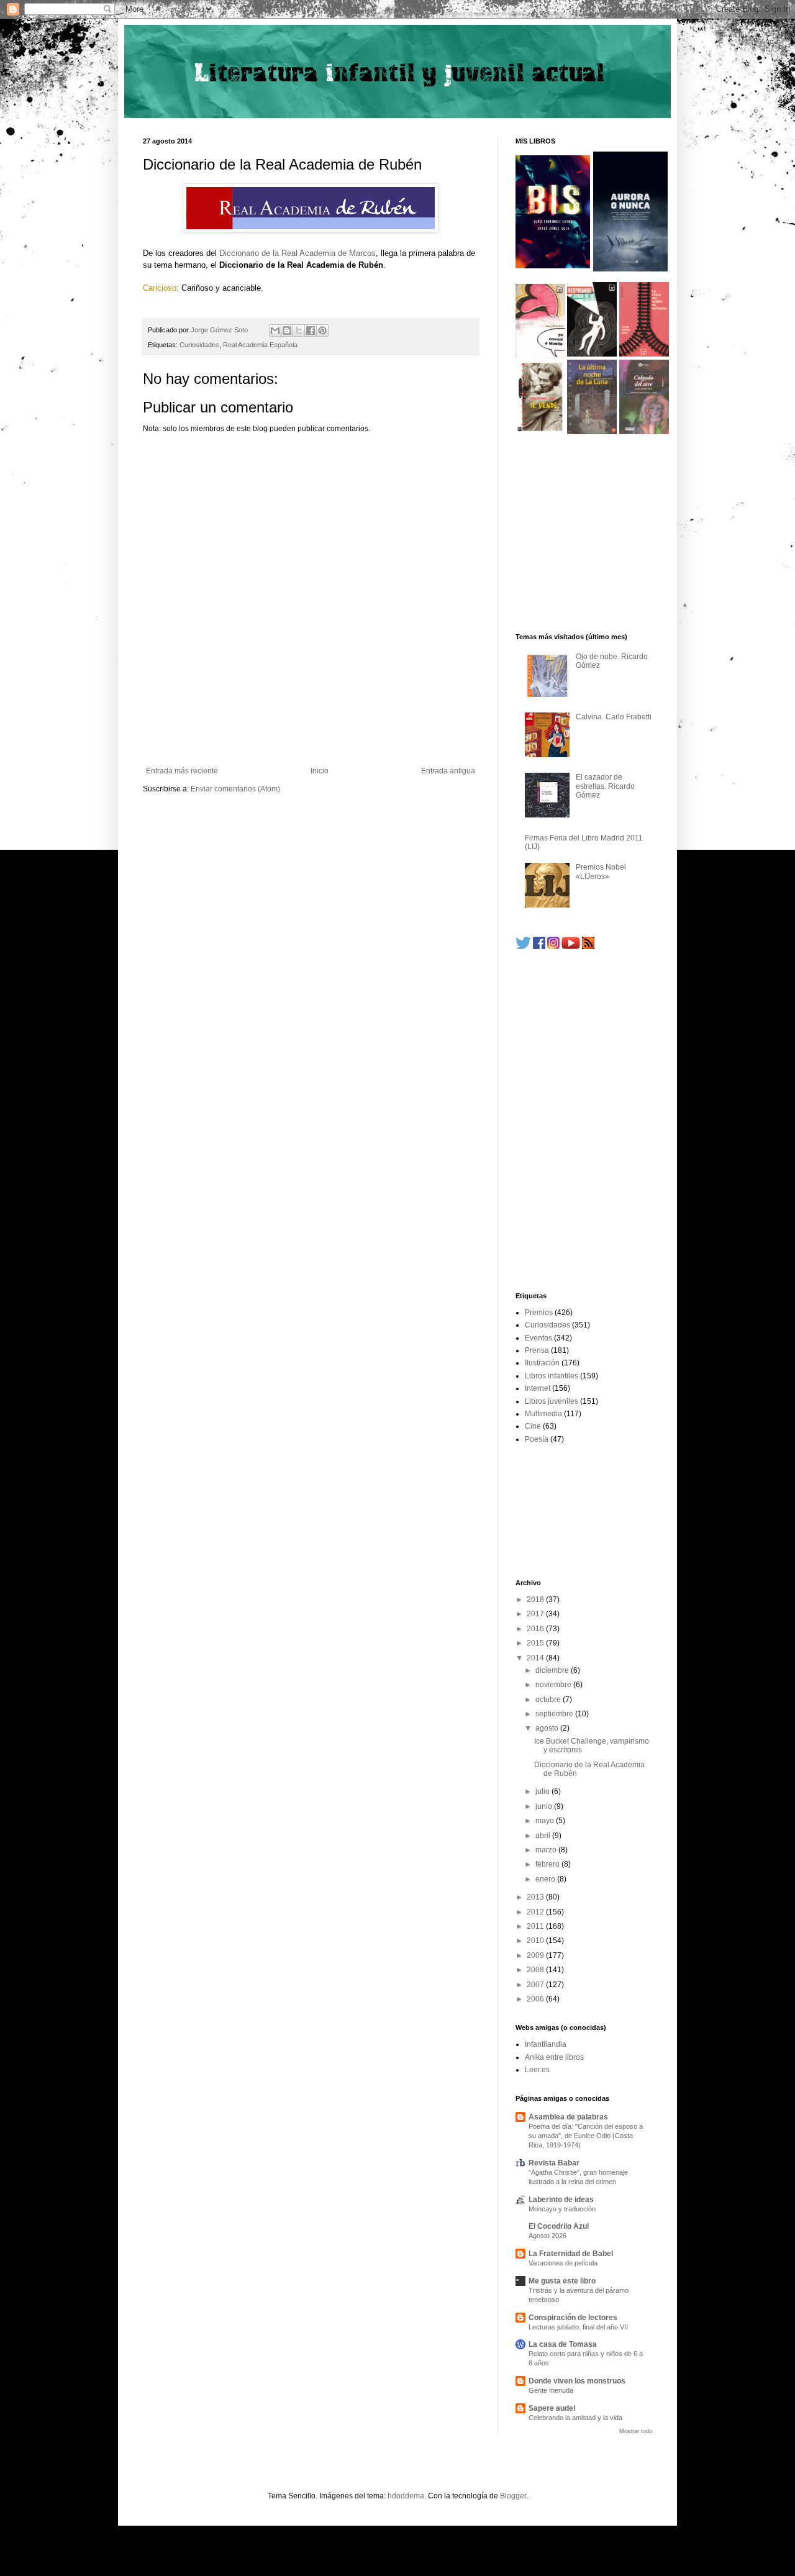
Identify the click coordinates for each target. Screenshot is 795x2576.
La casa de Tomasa (563, 2344)
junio (545, 1806)
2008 (536, 1970)
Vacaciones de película (563, 2263)
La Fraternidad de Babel (571, 2254)
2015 (536, 1643)
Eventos (538, 1338)
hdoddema (406, 2496)
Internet (538, 1388)
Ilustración (542, 1363)
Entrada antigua (448, 771)
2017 (536, 1614)
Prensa (537, 1350)
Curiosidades (199, 345)
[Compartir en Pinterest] (322, 330)
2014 (536, 1658)
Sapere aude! (552, 2408)
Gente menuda (551, 2390)
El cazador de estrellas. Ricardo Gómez (605, 786)
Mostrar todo (636, 2431)
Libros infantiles (552, 1376)
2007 (536, 1985)
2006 (536, 1999)
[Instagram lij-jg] (553, 947)
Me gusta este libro (562, 2281)
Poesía (537, 1439)
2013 (536, 1897)
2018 (536, 1600)
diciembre (553, 1670)
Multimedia (543, 1414)
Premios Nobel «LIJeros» (601, 872)
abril (544, 1836)
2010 (536, 1941)
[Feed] (588, 947)
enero (546, 1879)
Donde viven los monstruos (577, 2381)
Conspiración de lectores (573, 2318)
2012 (536, 1912)
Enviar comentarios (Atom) (235, 789)
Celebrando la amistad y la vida (575, 2418)
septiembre (555, 1714)
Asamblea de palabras (568, 2117)
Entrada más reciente (182, 771)
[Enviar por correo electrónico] (275, 330)
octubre (549, 1700)
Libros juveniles (552, 1401)
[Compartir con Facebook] (311, 330)
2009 (536, 1955)
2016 (536, 1629)
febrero (548, 1864)
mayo (546, 1821)
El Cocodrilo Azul (559, 2226)
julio (543, 1791)
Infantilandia (546, 2044)
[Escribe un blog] (287, 330)
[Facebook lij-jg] (539, 947)
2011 (536, 1926)
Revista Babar (554, 2163)
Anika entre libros (554, 2057)
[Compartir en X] (299, 330)
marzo (547, 1850)
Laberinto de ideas (561, 2200)
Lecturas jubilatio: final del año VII (578, 2327)
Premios (539, 1313)
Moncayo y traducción (562, 2209)
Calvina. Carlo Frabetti (614, 717)
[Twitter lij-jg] (523, 947)
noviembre (554, 1685)
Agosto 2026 (547, 2236)
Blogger (513, 2496)
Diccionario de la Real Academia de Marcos (298, 253)
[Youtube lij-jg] (571, 947)
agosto (548, 1728)
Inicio (320, 771)
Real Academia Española (260, 345)
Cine (533, 1426)
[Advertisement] (311, 732)
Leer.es (537, 2070)
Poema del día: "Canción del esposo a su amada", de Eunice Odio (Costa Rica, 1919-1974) (586, 2136)
